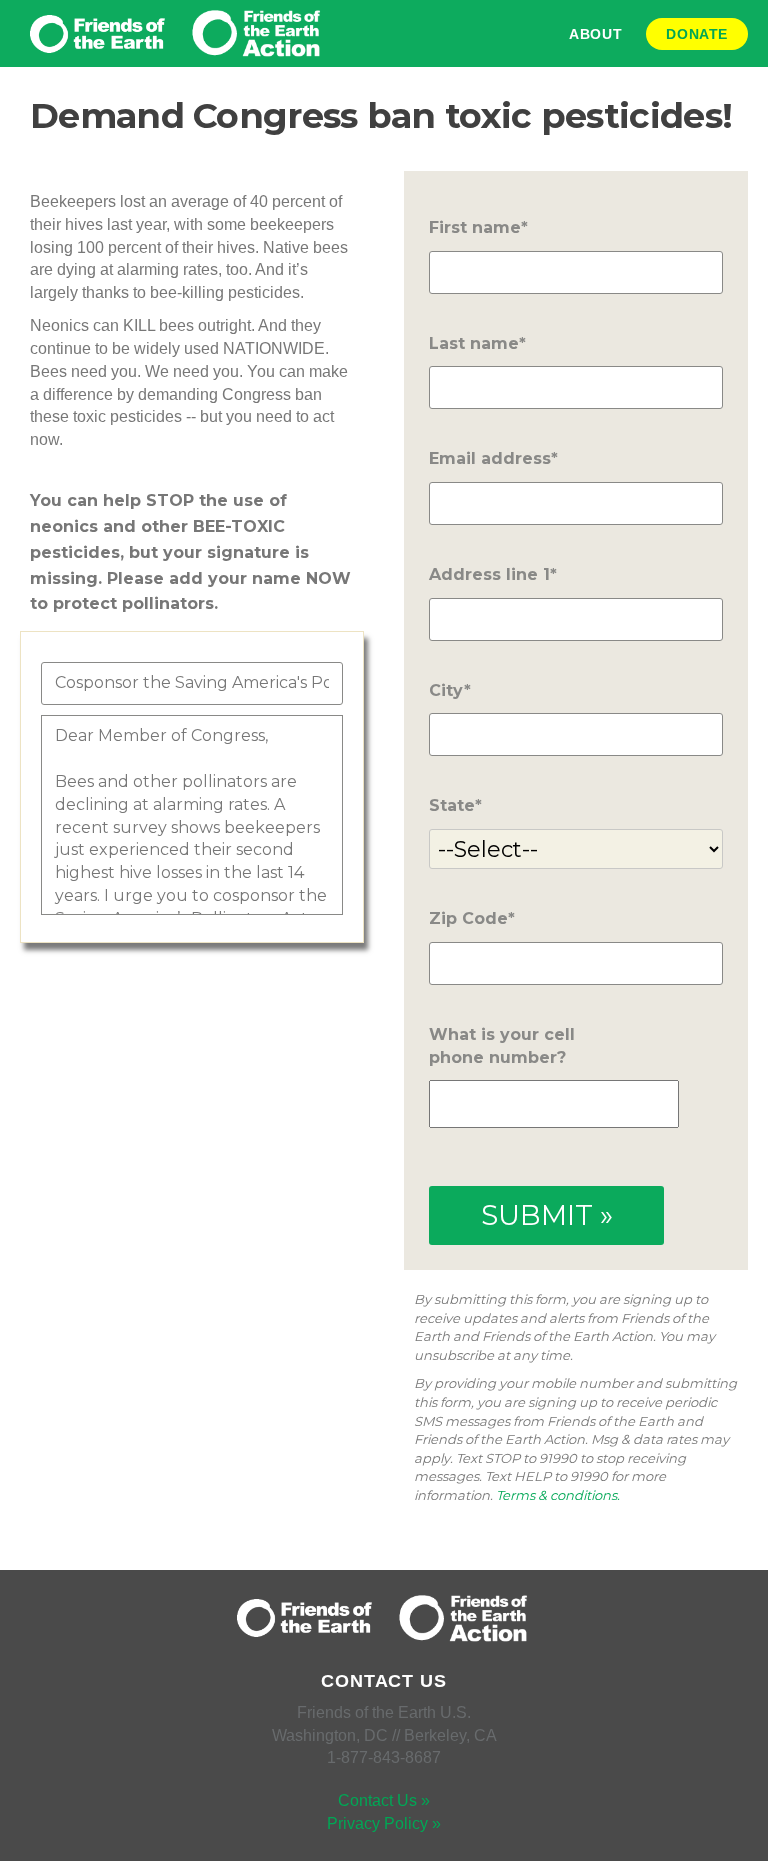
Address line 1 (489, 574)
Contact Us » (384, 1800)
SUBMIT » (547, 1215)
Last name (474, 343)
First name (475, 227)
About (595, 34)
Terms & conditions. (558, 1495)
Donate (697, 34)
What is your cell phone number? (502, 1046)
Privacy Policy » (384, 1823)
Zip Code (468, 918)
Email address (490, 458)
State (452, 805)
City (446, 690)
